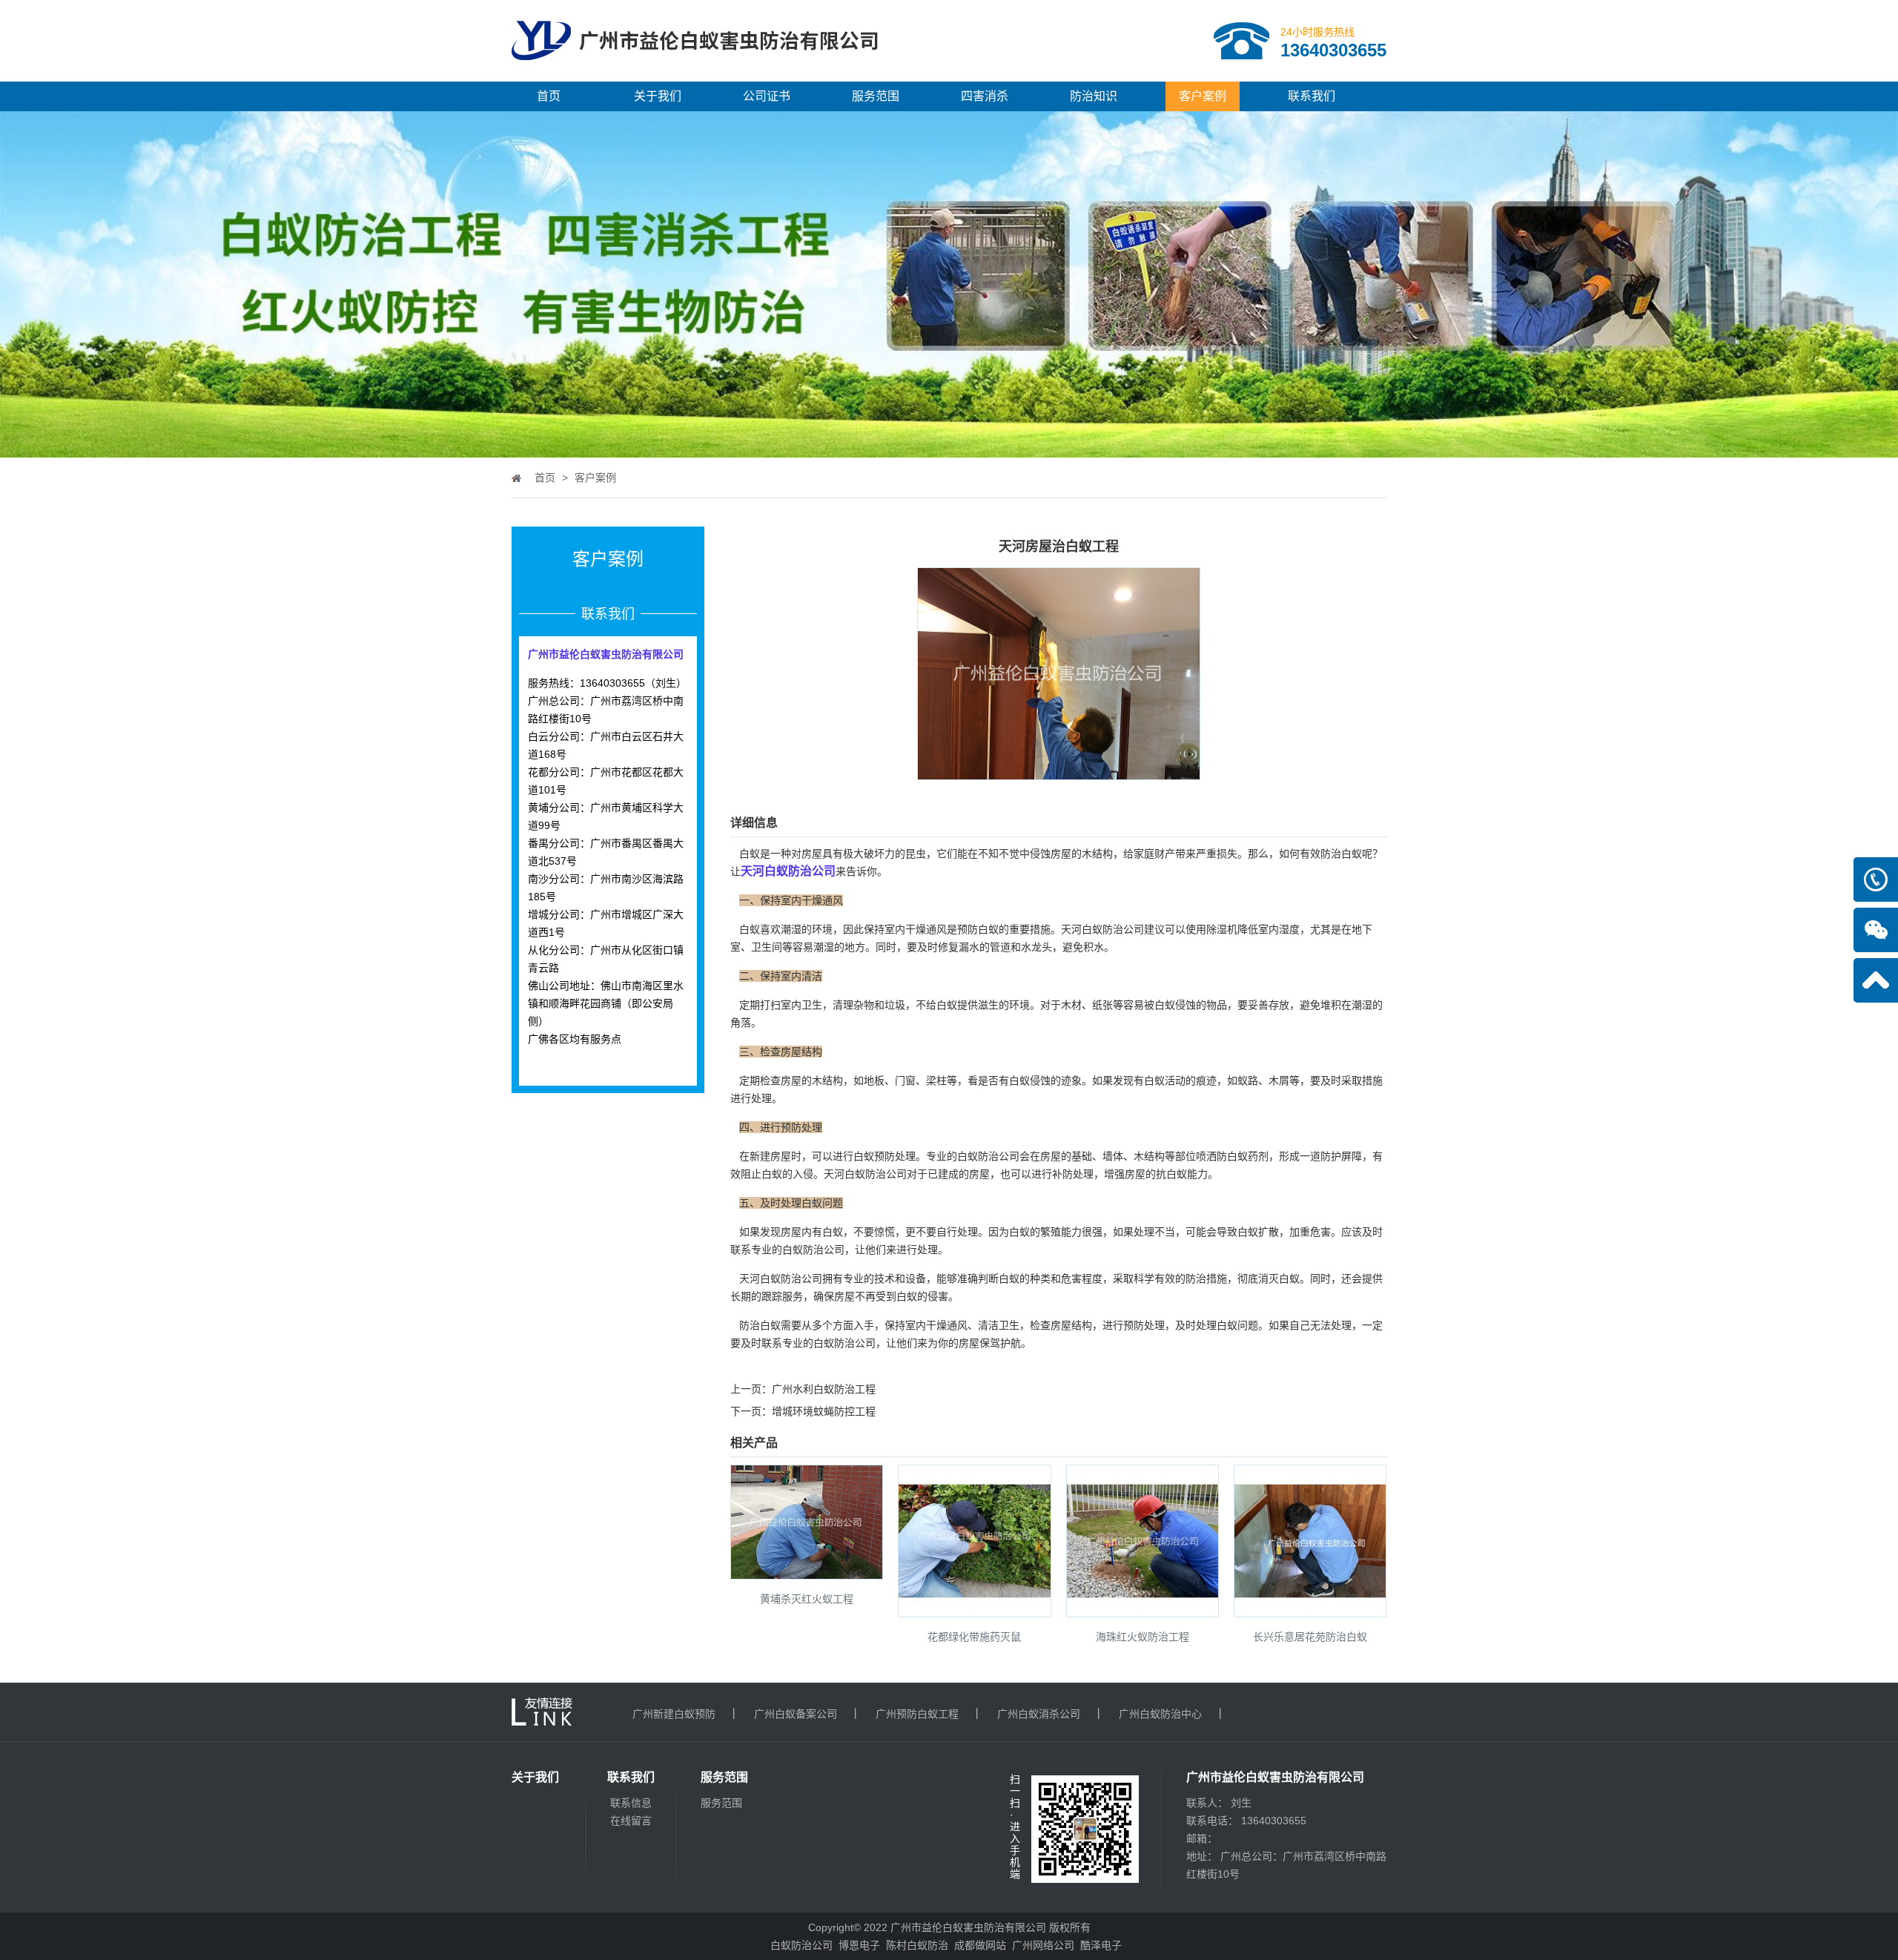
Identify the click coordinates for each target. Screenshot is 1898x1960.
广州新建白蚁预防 (674, 1714)
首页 (549, 96)
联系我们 (1312, 96)
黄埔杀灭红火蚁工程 (807, 1599)
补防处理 (1073, 1174)
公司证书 (767, 96)
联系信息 (631, 1803)
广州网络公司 (1043, 1945)
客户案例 (1203, 96)
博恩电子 (859, 1945)
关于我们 (658, 96)
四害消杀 (985, 96)
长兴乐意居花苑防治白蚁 (1310, 1637)
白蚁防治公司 (801, 1945)
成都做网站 (980, 1945)
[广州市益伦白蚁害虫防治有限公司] (695, 76)
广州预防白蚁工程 (917, 1714)
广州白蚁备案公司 (796, 1714)
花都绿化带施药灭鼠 (974, 1637)
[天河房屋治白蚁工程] (1059, 770)
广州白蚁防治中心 (1160, 1714)
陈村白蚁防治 (917, 1945)
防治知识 (1094, 96)
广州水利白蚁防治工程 (824, 1389)
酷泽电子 (1101, 1945)
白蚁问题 (1237, 1325)
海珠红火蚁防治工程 (1143, 1637)
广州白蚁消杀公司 (1039, 1714)
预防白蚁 (978, 929)
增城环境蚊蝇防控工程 (824, 1411)
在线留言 (631, 1821)
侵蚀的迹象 (1056, 1080)
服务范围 (876, 96)
